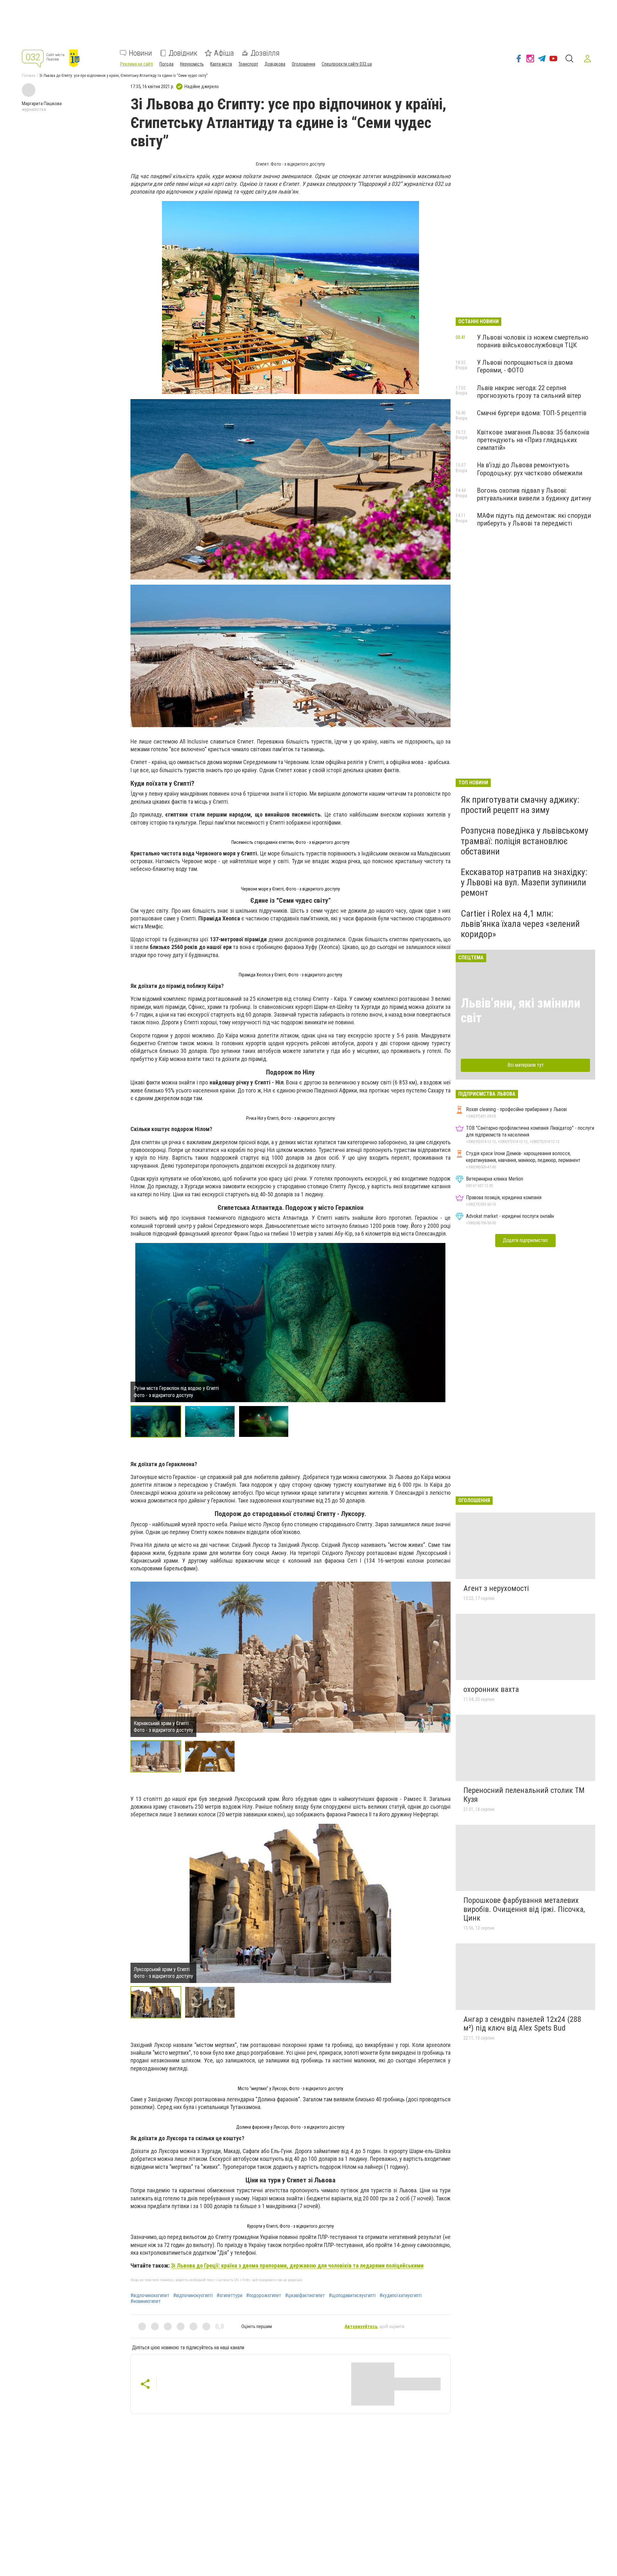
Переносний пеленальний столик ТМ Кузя (524, 1795)
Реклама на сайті (137, 64)
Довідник (183, 53)
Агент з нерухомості (496, 1588)
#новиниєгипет (146, 2301)
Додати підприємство (525, 1240)
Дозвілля (265, 53)
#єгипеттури (229, 2296)
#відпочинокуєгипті (193, 2296)
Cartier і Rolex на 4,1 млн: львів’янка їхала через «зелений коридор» (520, 924)
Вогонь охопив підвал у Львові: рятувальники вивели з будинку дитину (534, 494)
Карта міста (221, 64)
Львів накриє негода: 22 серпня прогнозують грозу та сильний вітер (529, 392)
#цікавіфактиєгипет (305, 2296)
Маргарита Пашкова (42, 104)
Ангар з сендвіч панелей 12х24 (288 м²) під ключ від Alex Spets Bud (522, 2024)
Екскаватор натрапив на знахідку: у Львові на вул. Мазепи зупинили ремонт (524, 882)
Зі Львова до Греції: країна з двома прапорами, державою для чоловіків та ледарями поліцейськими (297, 2265)
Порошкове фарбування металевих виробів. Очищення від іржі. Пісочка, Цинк (524, 1909)
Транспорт (248, 64)
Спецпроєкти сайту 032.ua (347, 64)
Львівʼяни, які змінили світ (521, 1011)
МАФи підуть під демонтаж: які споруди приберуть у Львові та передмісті (534, 519)
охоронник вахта (491, 1689)
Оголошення (304, 64)
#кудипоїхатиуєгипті (401, 2296)
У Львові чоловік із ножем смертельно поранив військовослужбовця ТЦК (533, 341)
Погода (166, 64)
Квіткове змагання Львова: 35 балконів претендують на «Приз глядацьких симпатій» (533, 440)
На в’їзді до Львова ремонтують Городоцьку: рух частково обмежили (530, 469)
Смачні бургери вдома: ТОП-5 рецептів (532, 413)
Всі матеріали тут (526, 1065)
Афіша (224, 53)
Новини (140, 53)
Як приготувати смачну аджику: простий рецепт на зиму (520, 805)
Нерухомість (192, 64)
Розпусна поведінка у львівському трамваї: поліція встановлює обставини (525, 841)
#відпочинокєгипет (150, 2296)
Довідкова (275, 64)
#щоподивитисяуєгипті (352, 2296)
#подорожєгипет (264, 2296)
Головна (29, 76)
